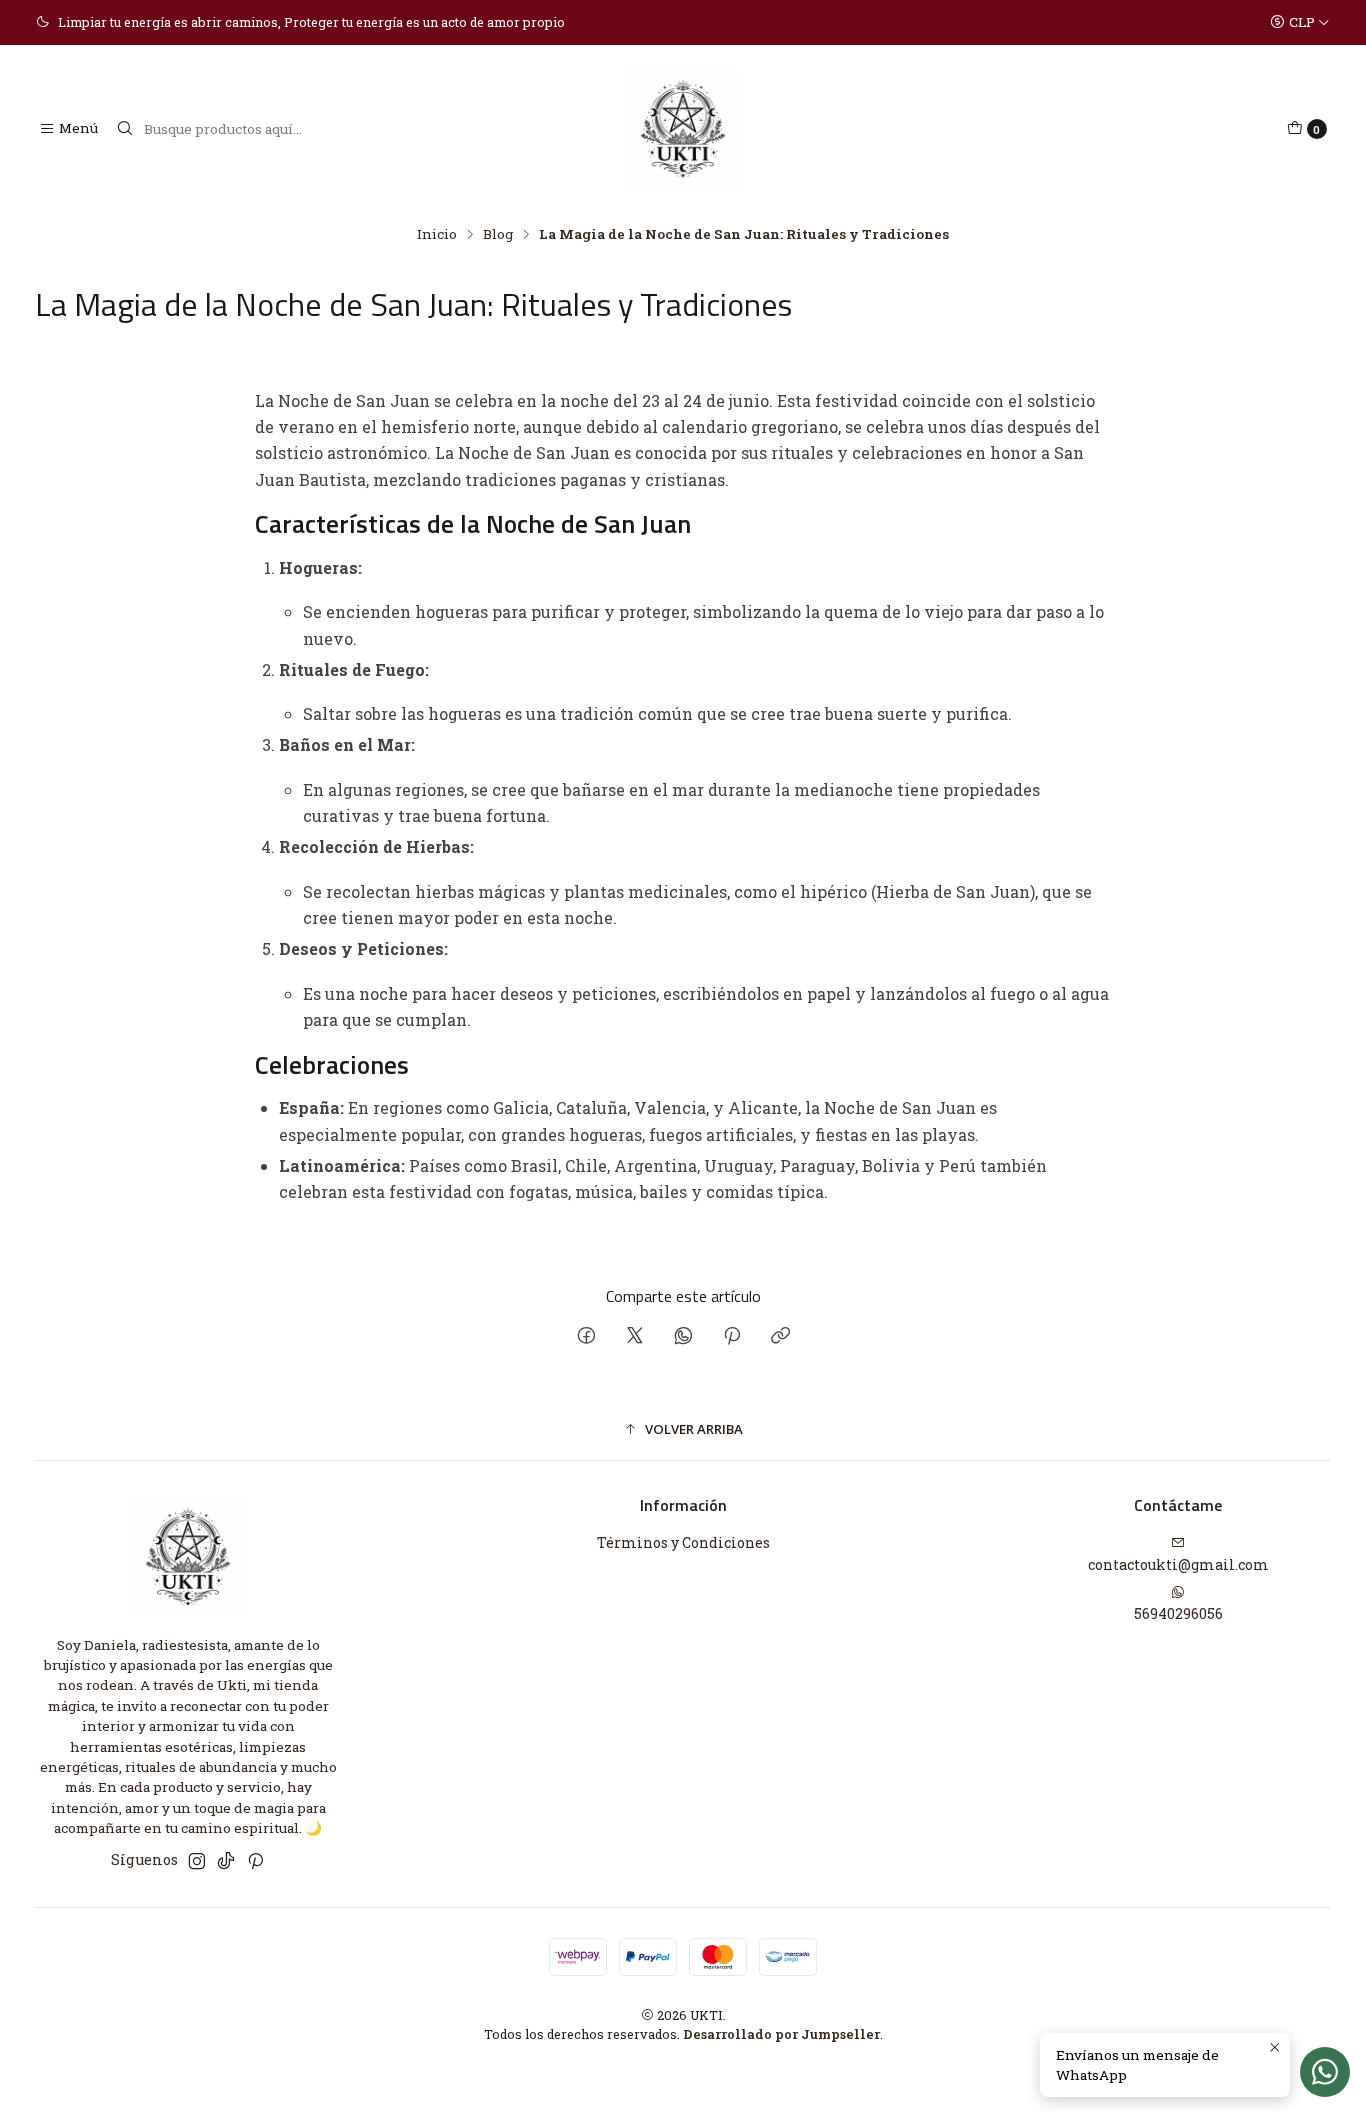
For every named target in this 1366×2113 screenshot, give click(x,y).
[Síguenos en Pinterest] (255, 1861)
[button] (683, 1429)
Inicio (437, 235)
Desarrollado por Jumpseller (781, 2034)
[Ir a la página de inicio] (683, 129)
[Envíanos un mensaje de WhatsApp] (1325, 2072)
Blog (498, 235)
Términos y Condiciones (683, 1542)
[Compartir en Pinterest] (732, 1336)
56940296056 (1178, 1613)
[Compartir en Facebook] (586, 1336)
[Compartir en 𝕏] (635, 1336)
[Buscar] (125, 129)
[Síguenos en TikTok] (226, 1861)
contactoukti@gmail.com (1178, 1564)
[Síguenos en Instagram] (197, 1861)
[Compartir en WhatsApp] (683, 1336)
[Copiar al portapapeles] (780, 1336)
